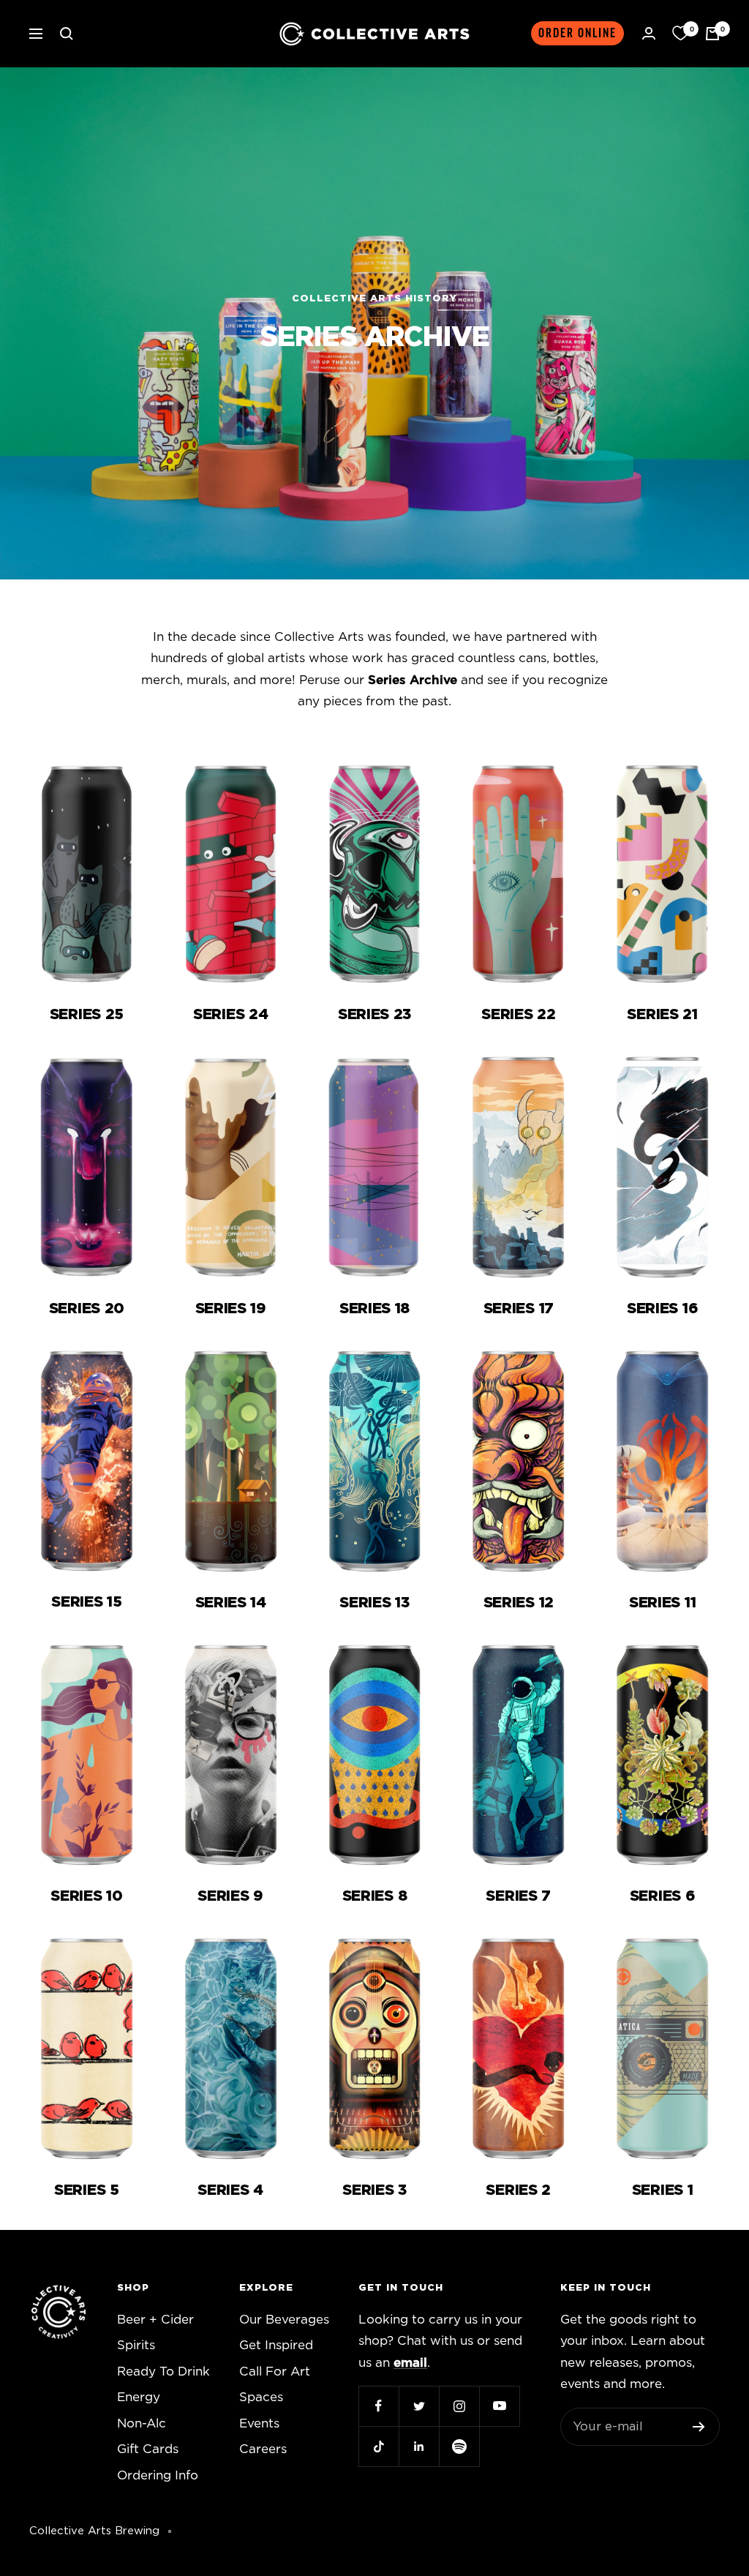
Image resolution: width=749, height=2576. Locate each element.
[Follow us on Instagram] (459, 2406)
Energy (139, 2397)
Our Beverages (284, 2320)
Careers (263, 2449)
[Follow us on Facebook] (379, 2406)
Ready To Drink (163, 2372)
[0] (680, 34)
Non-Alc (142, 2423)
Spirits (136, 2345)
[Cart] (712, 34)
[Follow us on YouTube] (499, 2406)
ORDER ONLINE (577, 33)
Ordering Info (158, 2475)
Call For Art (275, 2372)
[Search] (67, 34)
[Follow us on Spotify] (459, 2446)
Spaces (261, 2397)
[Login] (649, 33)
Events (259, 2423)
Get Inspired (276, 2345)
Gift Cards (148, 2449)
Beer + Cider (155, 2320)
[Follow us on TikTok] (379, 2446)
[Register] (699, 2427)
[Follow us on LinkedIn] (419, 2446)
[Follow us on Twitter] (419, 2406)
